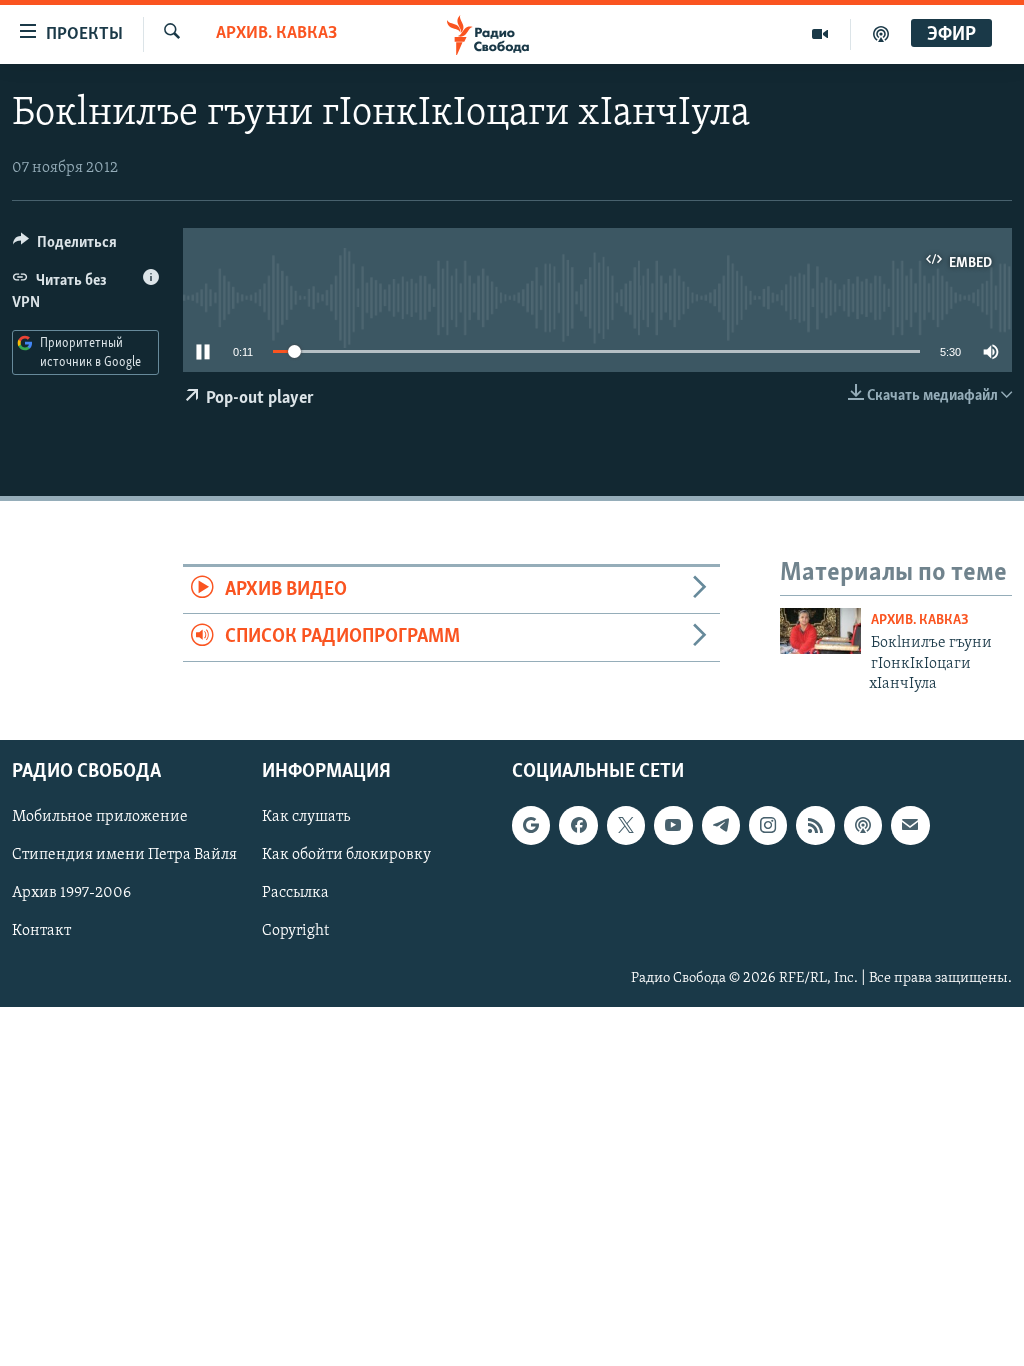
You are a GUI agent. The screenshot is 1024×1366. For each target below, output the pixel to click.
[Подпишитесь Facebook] (578, 826)
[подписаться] (910, 826)
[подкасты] (881, 34)
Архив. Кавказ (276, 34)
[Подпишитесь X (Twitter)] (626, 826)
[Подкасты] (863, 826)
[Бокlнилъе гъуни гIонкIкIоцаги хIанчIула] (820, 631)
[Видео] (820, 34)
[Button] (65, 247)
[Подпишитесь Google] (531, 826)
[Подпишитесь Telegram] (721, 826)
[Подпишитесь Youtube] (673, 826)
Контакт (41, 932)
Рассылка (295, 894)
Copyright (295, 932)
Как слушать (306, 818)
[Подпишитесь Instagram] (768, 826)
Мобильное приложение (100, 818)
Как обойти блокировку (346, 856)
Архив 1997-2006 (71, 894)
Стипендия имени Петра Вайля (124, 856)
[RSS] (815, 826)
